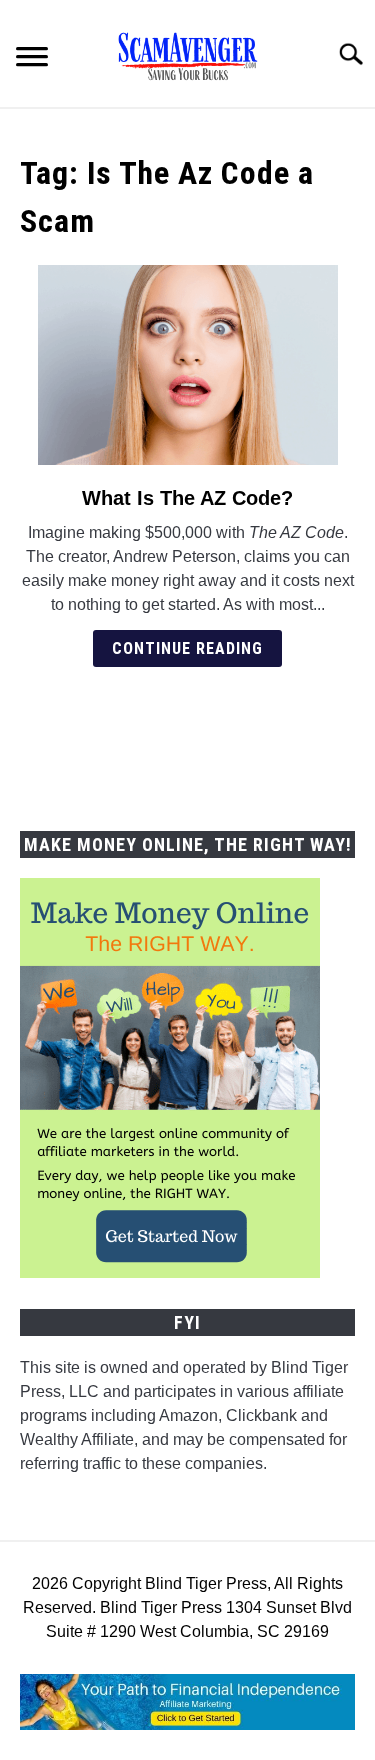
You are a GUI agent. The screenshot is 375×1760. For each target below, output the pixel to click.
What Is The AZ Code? (187, 498)
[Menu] (32, 59)
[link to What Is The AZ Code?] (187, 365)
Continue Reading (187, 648)
